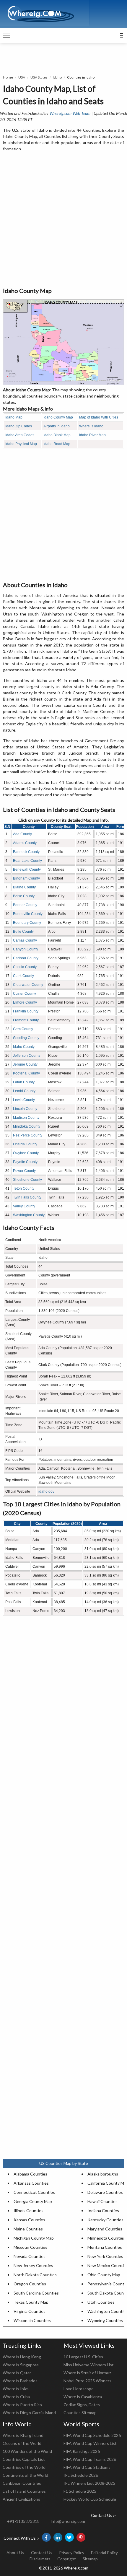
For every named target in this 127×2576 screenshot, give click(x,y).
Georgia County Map (33, 2201)
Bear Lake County (27, 861)
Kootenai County (26, 1073)
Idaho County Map (58, 417)
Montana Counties (105, 2247)
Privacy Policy (72, 2553)
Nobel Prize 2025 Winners (87, 2381)
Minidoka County (27, 1126)
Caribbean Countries (22, 2483)
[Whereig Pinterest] (81, 2537)
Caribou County (26, 958)
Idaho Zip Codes (19, 426)
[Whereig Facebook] (46, 2537)
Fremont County (26, 1020)
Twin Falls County (27, 1197)
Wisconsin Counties (32, 2320)
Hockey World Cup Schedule (90, 2499)
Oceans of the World (22, 2443)
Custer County (25, 994)
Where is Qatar (17, 2373)
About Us (15, 2553)
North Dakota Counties (35, 2275)
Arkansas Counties (31, 2183)
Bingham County (26, 878)
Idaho (57, 77)
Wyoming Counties (105, 2320)
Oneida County (25, 1144)
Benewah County (27, 869)
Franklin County (26, 1011)
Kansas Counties (29, 2220)
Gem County (23, 1029)
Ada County (22, 834)
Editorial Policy (104, 2553)
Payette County (25, 1162)
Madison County (26, 1118)
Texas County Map (31, 2302)
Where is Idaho (91, 426)
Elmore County (25, 1002)
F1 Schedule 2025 (80, 2491)
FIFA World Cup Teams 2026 (90, 2459)
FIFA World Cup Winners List (90, 2443)
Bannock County (26, 852)
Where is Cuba (16, 2397)
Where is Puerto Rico (22, 2405)
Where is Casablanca (83, 2397)
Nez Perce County (28, 1135)
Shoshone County (27, 1180)
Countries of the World (24, 2467)
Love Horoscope (79, 2389)
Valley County (24, 1206)
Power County (24, 1171)
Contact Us (42, 2553)
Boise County (24, 896)
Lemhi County (24, 1091)
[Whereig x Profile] (69, 2537)
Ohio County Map (104, 2275)
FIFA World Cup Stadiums (87, 2467)
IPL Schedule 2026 (81, 2475)
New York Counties (105, 2256)
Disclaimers (40, 2559)
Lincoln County (25, 1109)
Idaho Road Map (57, 444)
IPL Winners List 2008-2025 (89, 2483)
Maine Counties (28, 2229)
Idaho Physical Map (21, 444)
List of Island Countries (24, 2491)
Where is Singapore (21, 2365)
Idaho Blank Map (57, 435)
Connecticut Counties (34, 2192)
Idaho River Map (92, 435)
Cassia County (25, 967)
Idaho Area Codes (20, 435)
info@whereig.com (68, 2521)
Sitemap (90, 2559)
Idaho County (24, 1047)
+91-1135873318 (23, 2521)
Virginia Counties (30, 2311)
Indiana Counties (103, 2211)
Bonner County (25, 905)
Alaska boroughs (103, 2174)
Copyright (67, 2559)
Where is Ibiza (16, 2389)
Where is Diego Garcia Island (29, 2413)
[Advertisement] (63, 220)
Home (8, 77)
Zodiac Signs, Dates (82, 2405)
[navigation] (7, 35)
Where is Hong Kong (22, 2357)
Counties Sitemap (80, 2413)
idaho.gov (46, 1491)
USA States (39, 77)
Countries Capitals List (24, 2459)
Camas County (25, 940)
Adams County (25, 843)
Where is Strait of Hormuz (87, 2373)
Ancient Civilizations (21, 2499)
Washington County (29, 1215)
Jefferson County (27, 1056)
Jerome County (25, 1064)
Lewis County (24, 1100)
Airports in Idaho (57, 426)
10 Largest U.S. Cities (83, 2357)
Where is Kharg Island (23, 2435)
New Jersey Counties (33, 2265)
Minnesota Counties (106, 2238)
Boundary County (27, 923)
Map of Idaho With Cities (99, 417)
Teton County (24, 1188)
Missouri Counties (30, 2247)
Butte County (23, 932)
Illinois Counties (29, 2211)
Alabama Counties (30, 2174)
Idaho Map (14, 417)
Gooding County (26, 1038)
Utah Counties (101, 2302)
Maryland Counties (105, 2229)
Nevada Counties (30, 2256)
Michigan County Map (34, 2238)
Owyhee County (26, 1153)
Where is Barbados (20, 2381)
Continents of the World (25, 2475)
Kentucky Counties (105, 2220)
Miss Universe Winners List (89, 2365)
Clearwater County (28, 985)
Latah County (24, 1082)
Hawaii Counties (102, 2201)
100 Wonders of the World (27, 2451)
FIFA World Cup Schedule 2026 (92, 2435)
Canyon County (26, 949)
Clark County (23, 976)
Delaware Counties (105, 2192)
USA (22, 77)
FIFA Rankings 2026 (82, 2451)
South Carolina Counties (36, 2293)
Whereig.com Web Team (70, 113)
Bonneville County (28, 914)
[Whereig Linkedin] (58, 2537)
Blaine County (24, 887)
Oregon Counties (30, 2284)
